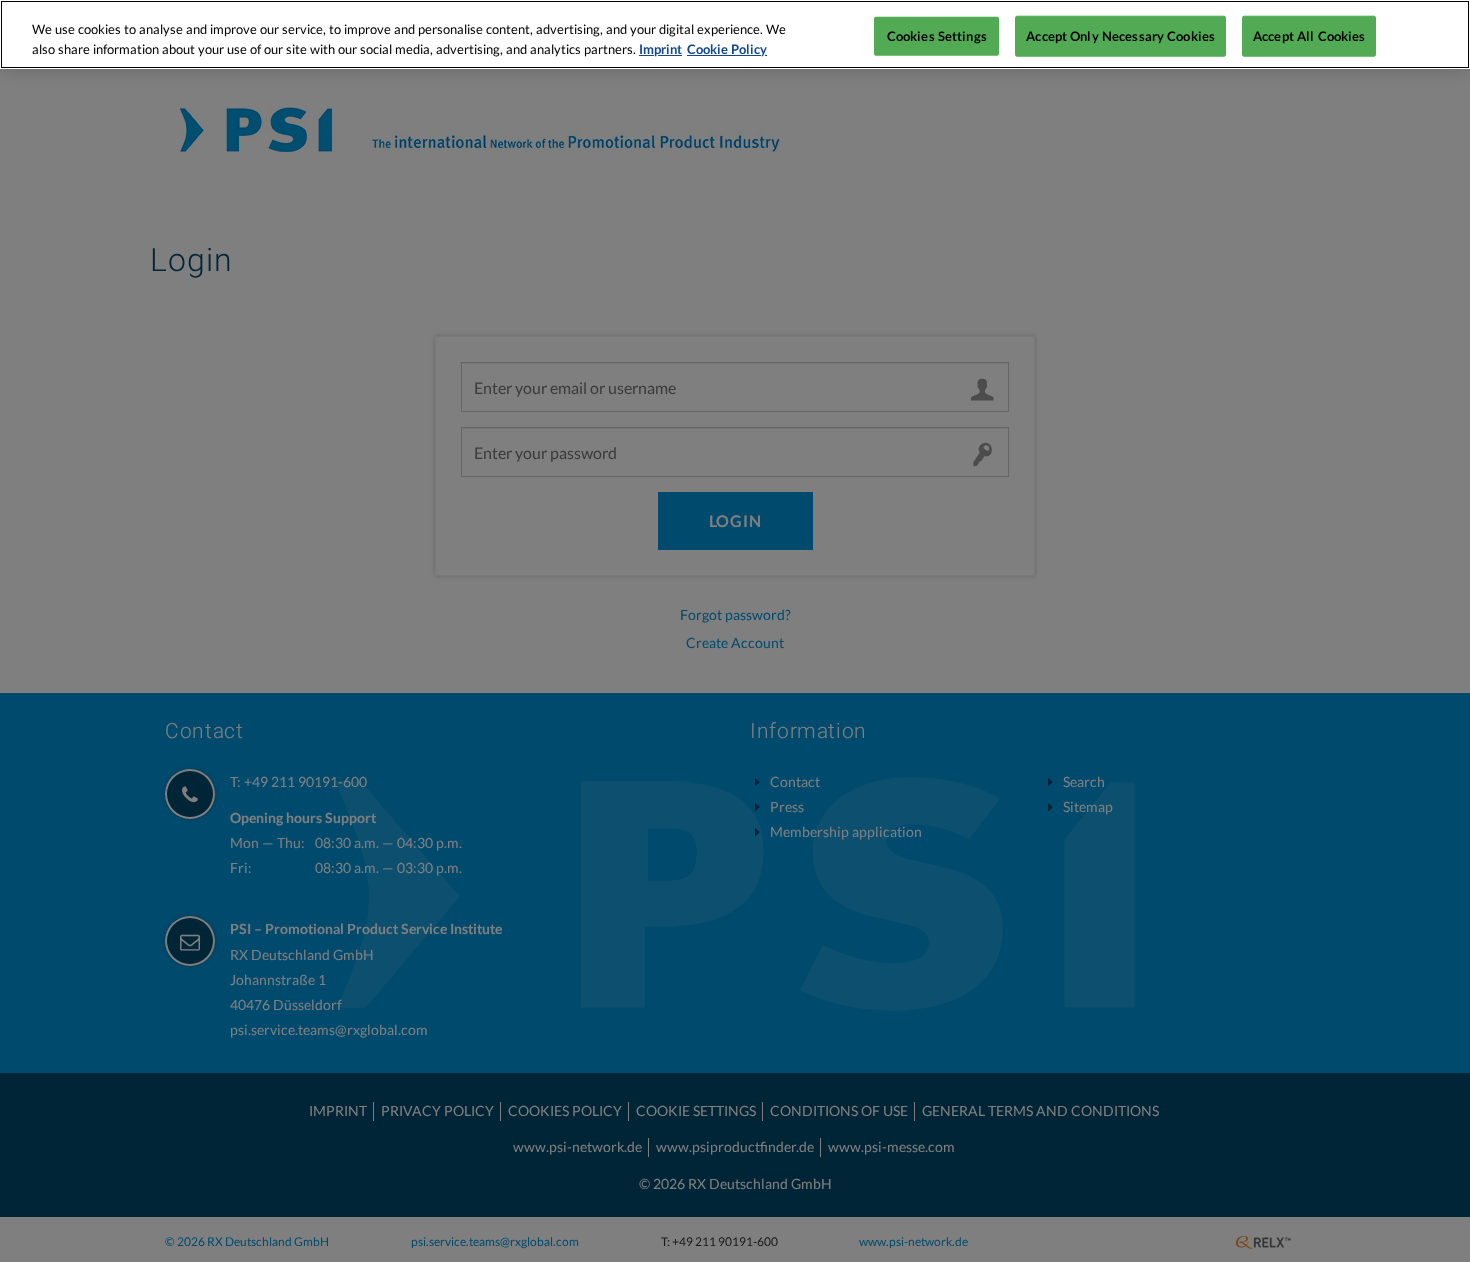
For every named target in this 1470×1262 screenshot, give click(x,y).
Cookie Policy (727, 49)
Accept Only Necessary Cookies (1120, 35)
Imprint (660, 49)
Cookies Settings (937, 35)
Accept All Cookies (1309, 35)
